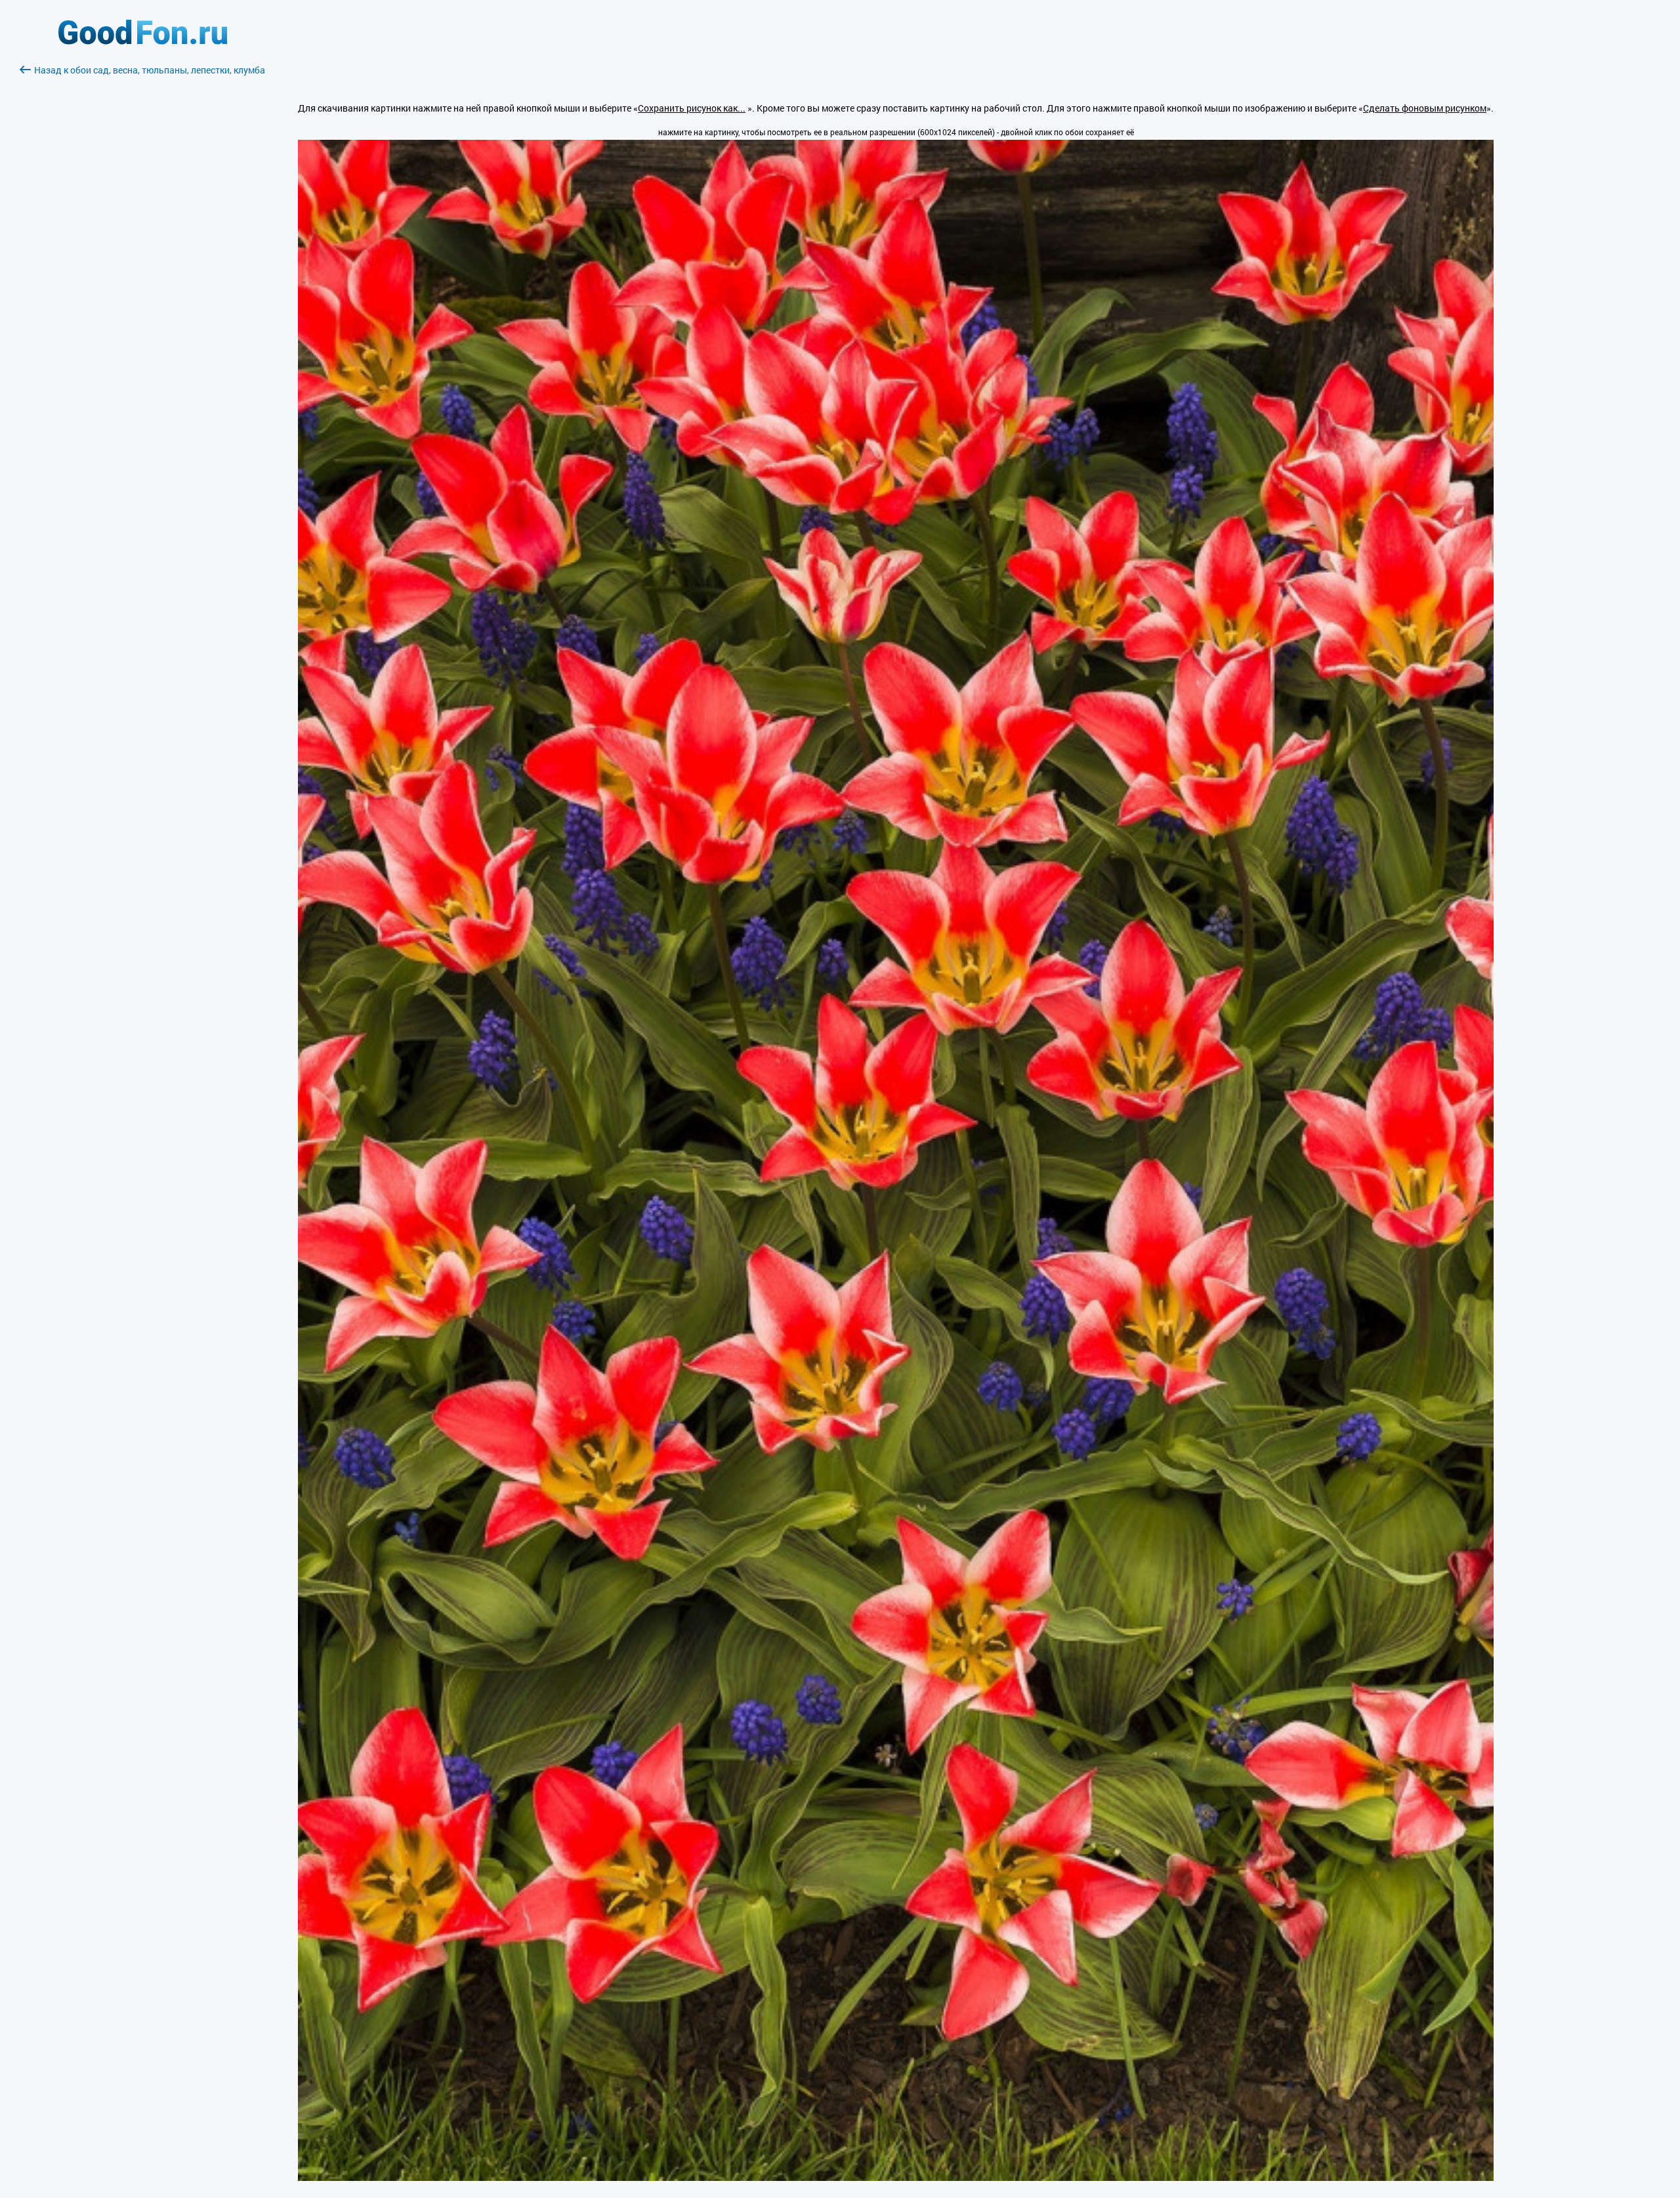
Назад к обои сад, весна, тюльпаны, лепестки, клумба (150, 70)
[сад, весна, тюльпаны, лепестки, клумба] (896, 2177)
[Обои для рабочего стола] (143, 41)
